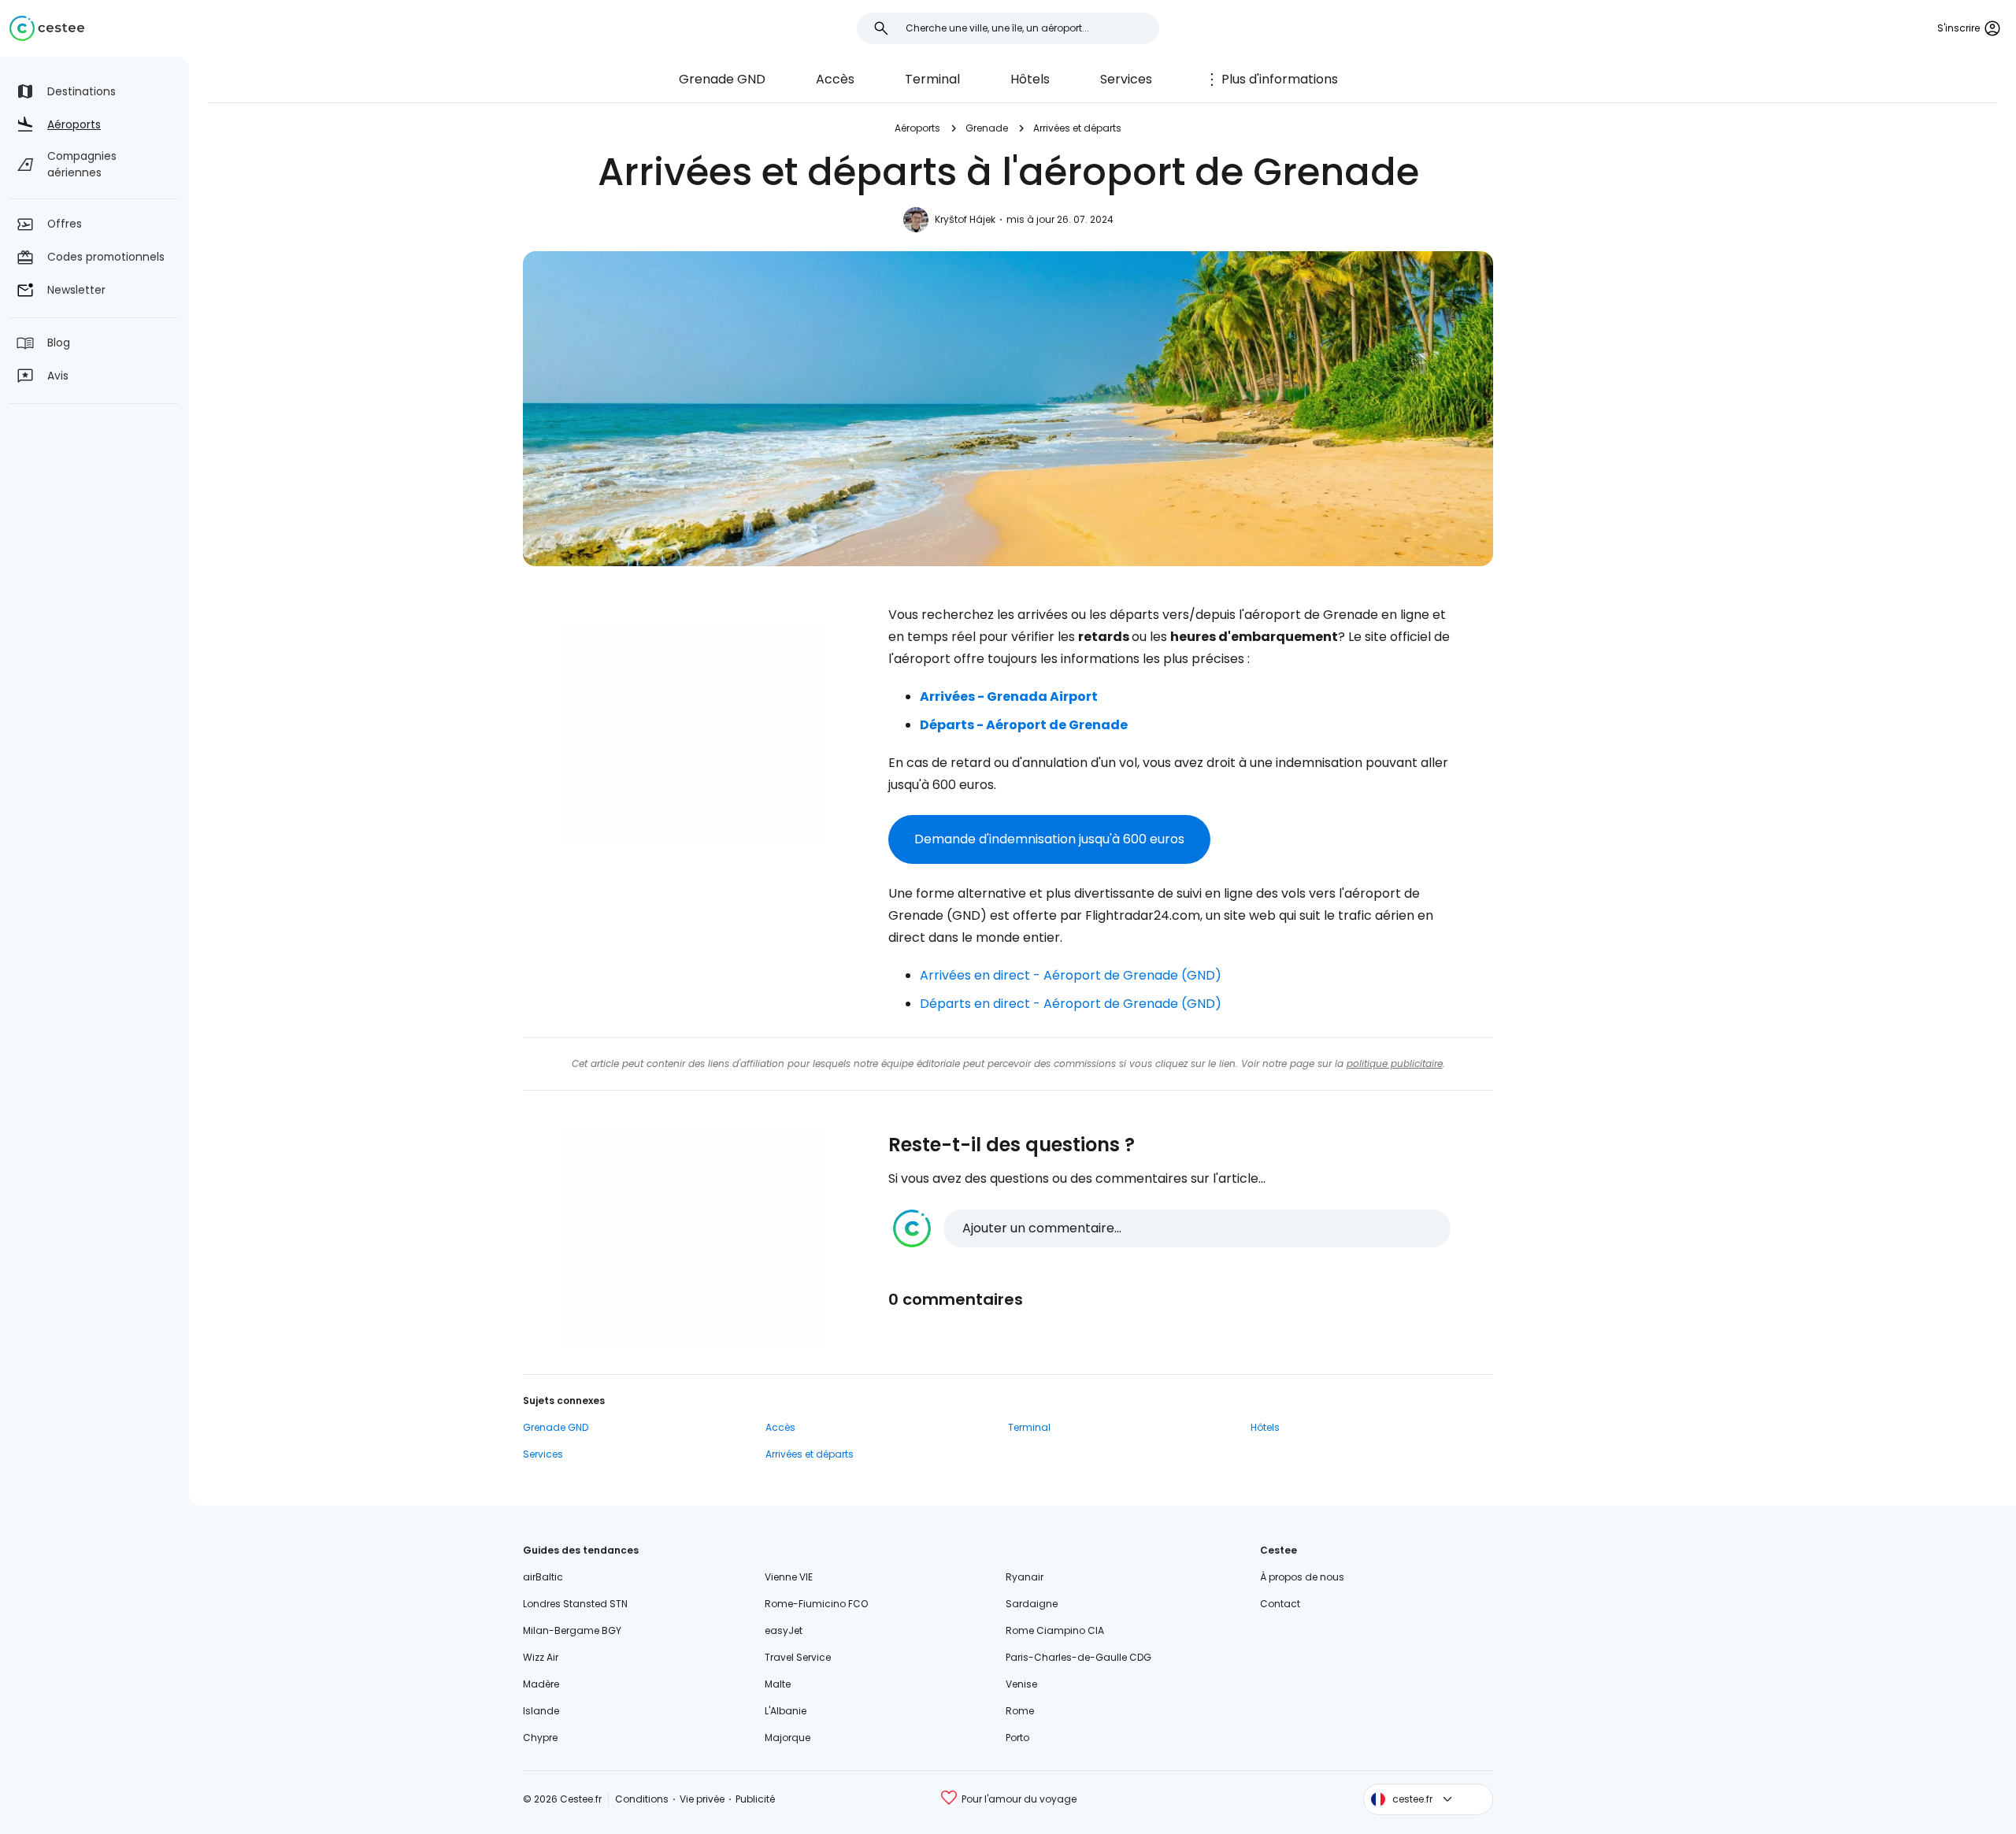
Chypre (540, 1738)
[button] (1172, 1228)
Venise (1021, 1684)
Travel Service (798, 1657)
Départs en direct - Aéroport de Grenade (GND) (1071, 1004)
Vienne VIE (789, 1577)
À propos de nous (1302, 1577)
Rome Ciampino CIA (1055, 1630)
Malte (778, 1684)
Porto (1017, 1738)
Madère (541, 1684)
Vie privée (702, 1799)
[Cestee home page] (47, 28)
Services (1126, 79)
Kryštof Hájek (965, 219)
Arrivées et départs (1077, 128)
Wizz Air (541, 1657)
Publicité (755, 1799)
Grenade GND (722, 79)
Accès (835, 79)
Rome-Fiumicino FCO (816, 1604)
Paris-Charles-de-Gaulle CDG (1078, 1657)
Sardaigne (1032, 1604)
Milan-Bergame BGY (572, 1630)
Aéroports (917, 128)
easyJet (784, 1630)
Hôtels (1030, 79)
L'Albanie (786, 1711)
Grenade (987, 128)
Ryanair (1025, 1577)
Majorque (787, 1738)
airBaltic (543, 1577)
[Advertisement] (693, 733)
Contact (1280, 1604)
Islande (541, 1711)
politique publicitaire (1395, 1063)
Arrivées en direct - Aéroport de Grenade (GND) (1071, 975)
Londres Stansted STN (575, 1604)
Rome (1020, 1711)
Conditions (642, 1799)
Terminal (932, 79)
